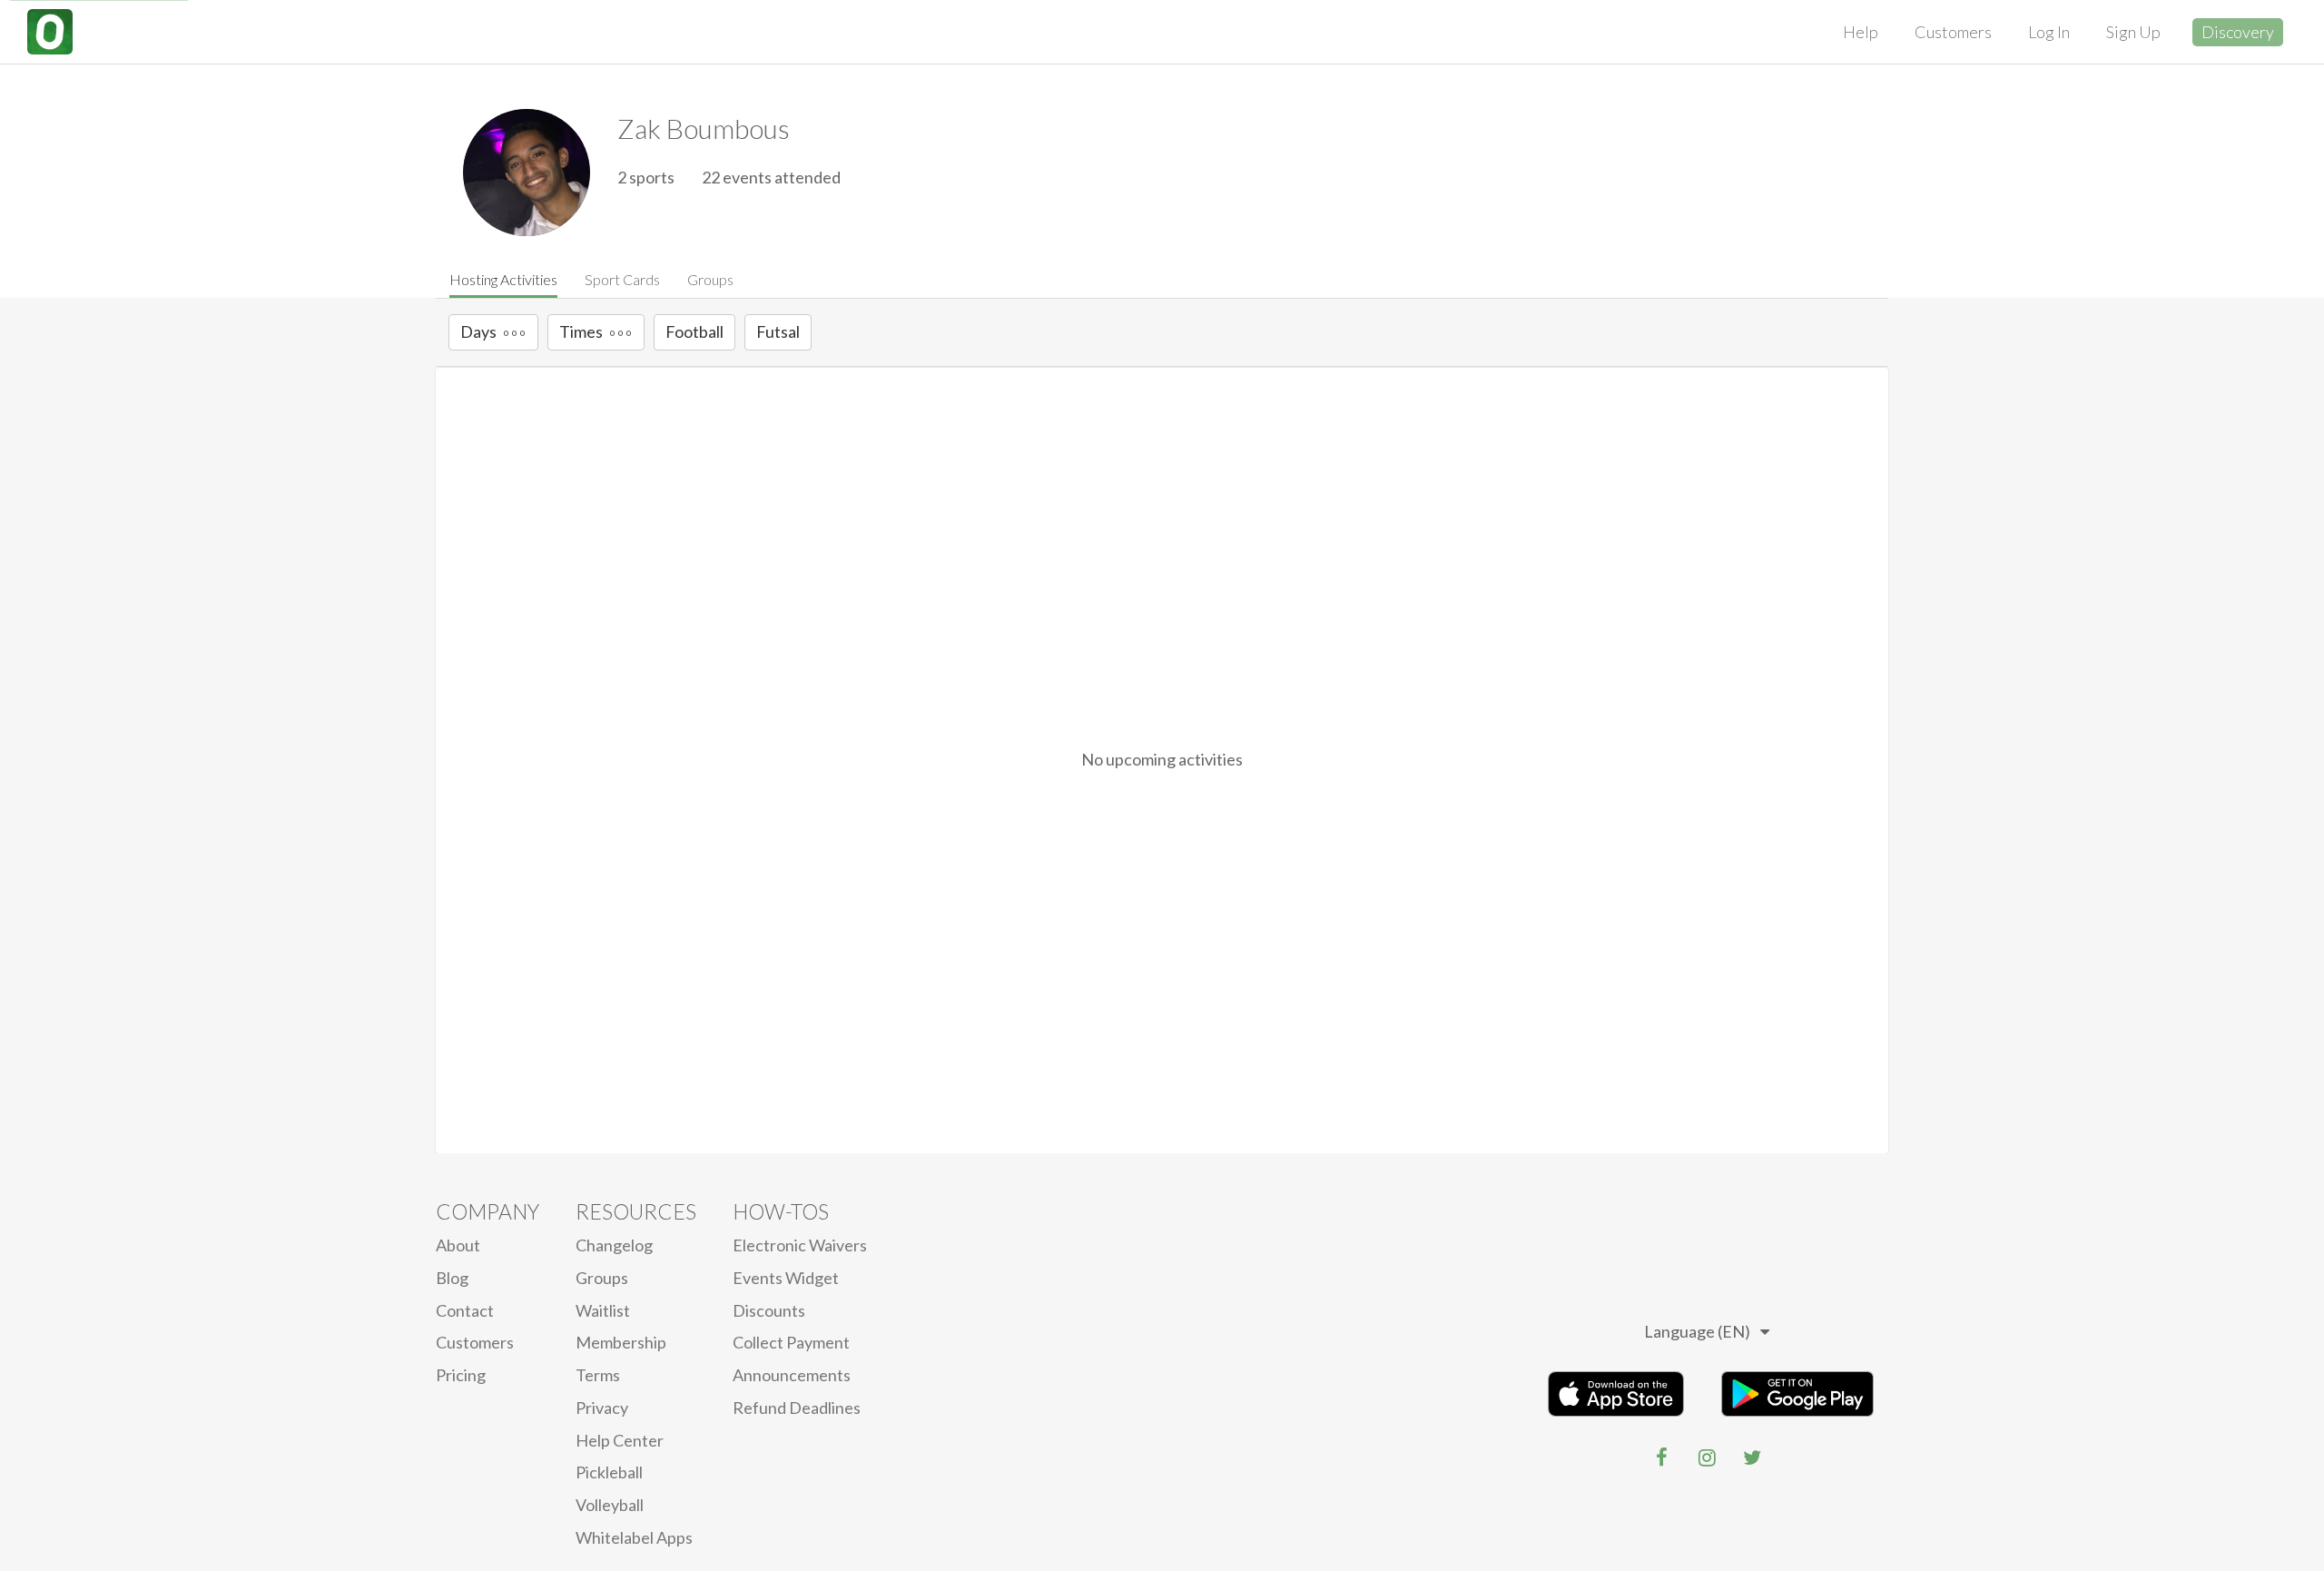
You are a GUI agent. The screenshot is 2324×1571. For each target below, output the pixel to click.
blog (452, 1278)
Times (581, 331)
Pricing (461, 1375)
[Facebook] (1661, 1457)
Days (478, 331)
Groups (710, 279)
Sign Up (2133, 32)
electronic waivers (800, 1245)
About (458, 1245)
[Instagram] (1707, 1457)
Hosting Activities (503, 279)
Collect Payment (791, 1342)
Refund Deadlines (797, 1408)
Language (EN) (1697, 1331)
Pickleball (609, 1472)
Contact (465, 1310)
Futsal (778, 331)
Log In (2049, 32)
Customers (1953, 32)
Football (694, 331)
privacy (602, 1408)
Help (1861, 32)
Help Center (620, 1440)
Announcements (792, 1375)
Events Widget (786, 1278)
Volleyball (610, 1505)
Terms (598, 1375)
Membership (621, 1342)
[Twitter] (1752, 1457)
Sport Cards (622, 279)
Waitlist (603, 1310)
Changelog (614, 1245)
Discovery (2238, 32)
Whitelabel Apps (634, 1537)
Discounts (769, 1310)
